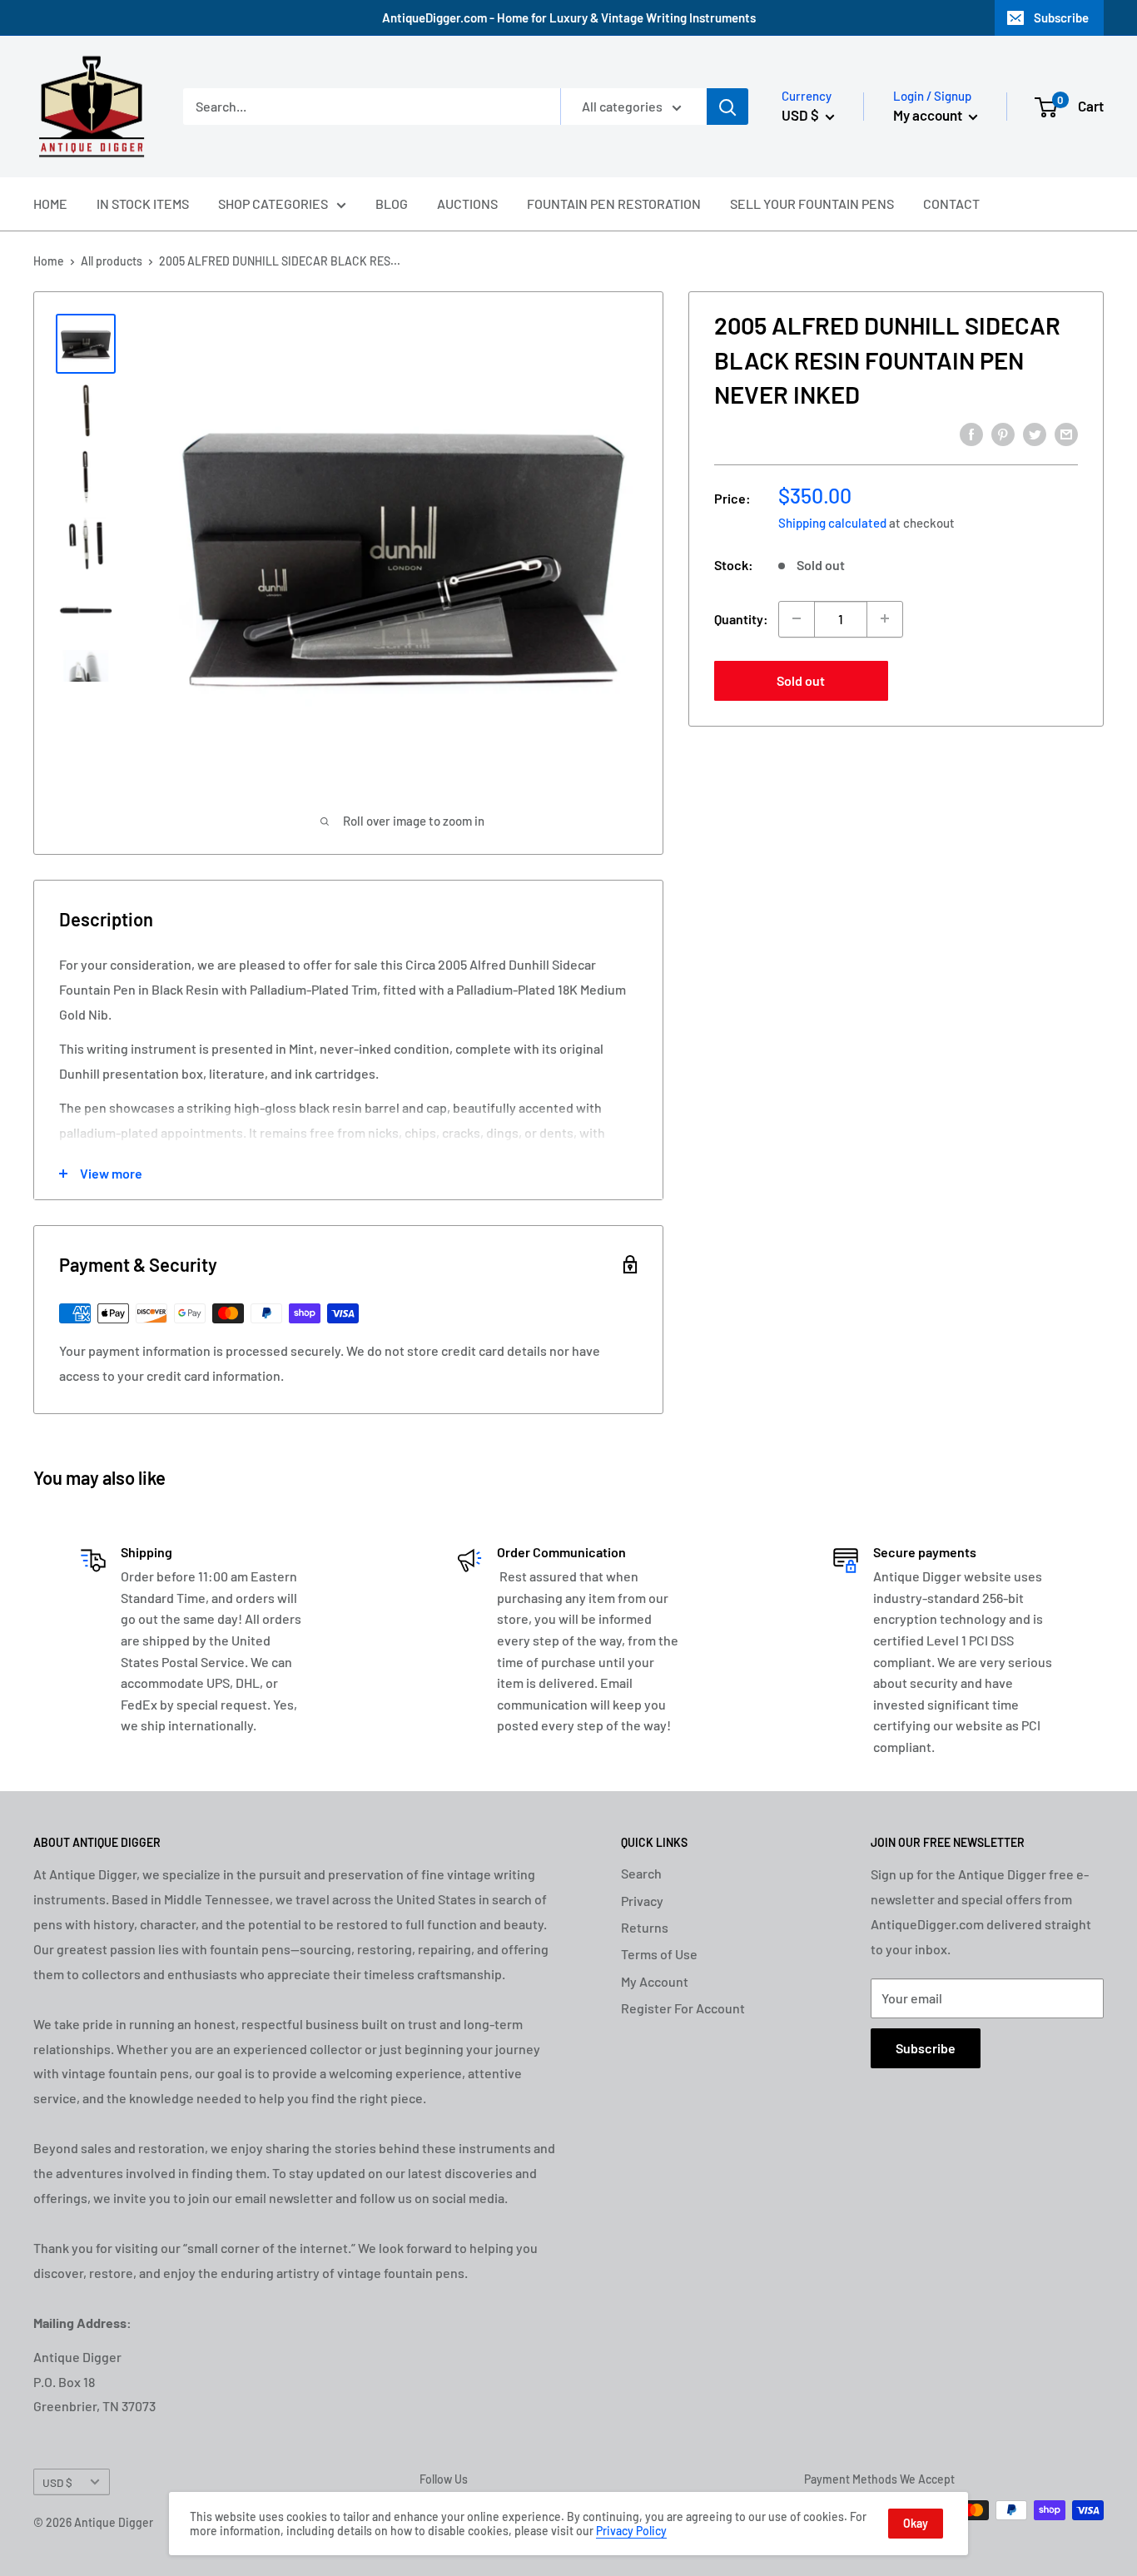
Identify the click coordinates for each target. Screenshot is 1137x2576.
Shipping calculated (832, 522)
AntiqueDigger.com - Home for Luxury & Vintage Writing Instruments (569, 17)
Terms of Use (659, 1954)
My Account (655, 1981)
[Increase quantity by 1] (885, 618)
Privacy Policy (631, 2531)
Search (641, 1873)
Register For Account (683, 2008)
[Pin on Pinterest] (1003, 433)
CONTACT (951, 203)
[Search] (727, 107)
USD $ (57, 2482)
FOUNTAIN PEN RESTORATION (614, 203)
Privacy (642, 1901)
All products (112, 261)
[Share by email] (1066, 433)
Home (49, 261)
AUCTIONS (467, 203)
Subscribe (1061, 17)
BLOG (392, 203)
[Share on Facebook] (971, 433)
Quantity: (741, 618)
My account (929, 115)
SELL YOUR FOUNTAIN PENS (812, 203)
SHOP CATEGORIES (273, 203)
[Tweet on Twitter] (1035, 433)
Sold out (801, 680)
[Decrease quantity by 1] (797, 618)
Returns (645, 1927)
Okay (916, 2523)
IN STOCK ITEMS (143, 203)
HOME (50, 203)
